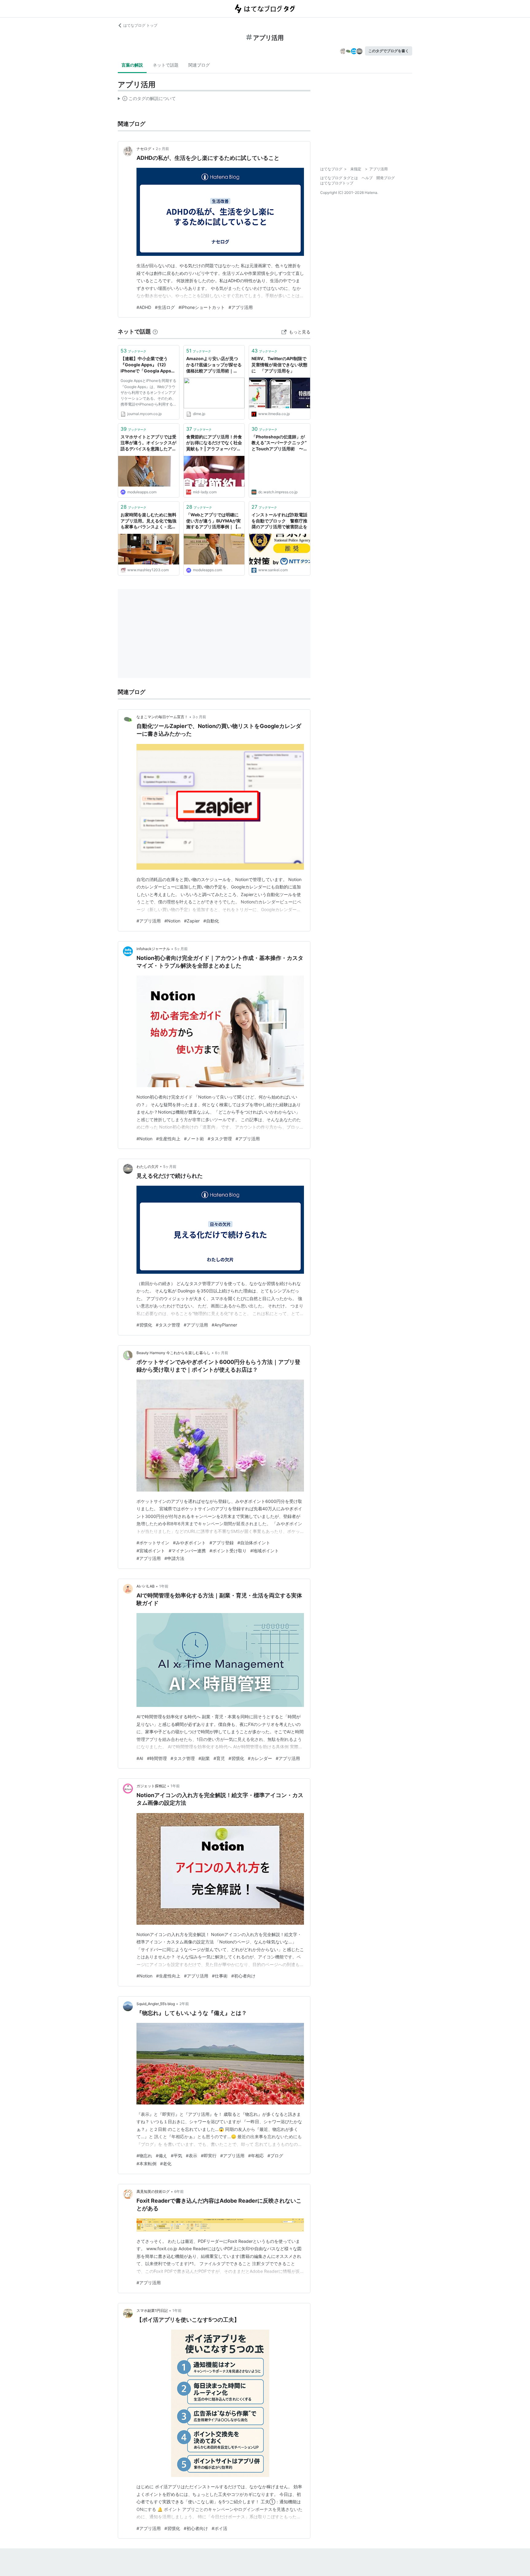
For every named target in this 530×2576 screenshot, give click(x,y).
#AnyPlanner (224, 1325)
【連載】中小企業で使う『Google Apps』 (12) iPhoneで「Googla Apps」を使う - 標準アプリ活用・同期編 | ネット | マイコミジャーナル (148, 365)
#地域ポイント (265, 1551)
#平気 (177, 2156)
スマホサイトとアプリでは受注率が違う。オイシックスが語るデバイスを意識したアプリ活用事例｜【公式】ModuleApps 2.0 (148, 443)
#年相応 (256, 2156)
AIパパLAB (146, 1586)
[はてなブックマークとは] (155, 331)
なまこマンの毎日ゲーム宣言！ (162, 717)
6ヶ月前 (222, 1353)
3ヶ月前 (199, 717)
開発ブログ (386, 178)
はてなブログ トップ (140, 25)
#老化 (166, 2164)
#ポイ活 (219, 2528)
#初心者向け (243, 1976)
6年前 (179, 2191)
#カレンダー (260, 1758)
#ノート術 (194, 1139)
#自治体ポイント (254, 1543)
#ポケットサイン (153, 1543)
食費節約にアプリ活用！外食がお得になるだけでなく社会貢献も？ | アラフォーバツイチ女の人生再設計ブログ (214, 443)
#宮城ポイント (151, 1551)
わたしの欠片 (148, 1167)
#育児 (219, 1758)
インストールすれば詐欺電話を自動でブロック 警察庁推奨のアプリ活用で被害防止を (279, 521)
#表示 (192, 2156)
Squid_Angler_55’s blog (156, 2004)
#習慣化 (144, 1325)
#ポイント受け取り (228, 1551)
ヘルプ (367, 178)
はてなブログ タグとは (339, 178)
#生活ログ (165, 307)
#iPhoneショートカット (202, 307)
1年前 (164, 1586)
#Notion (172, 921)
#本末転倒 (146, 2164)
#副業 (204, 1758)
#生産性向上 (168, 1139)
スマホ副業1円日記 (152, 2310)
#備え (161, 2156)
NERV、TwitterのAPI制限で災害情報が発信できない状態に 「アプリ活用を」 (279, 364)
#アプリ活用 (241, 307)
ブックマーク (133, 351)
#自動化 (211, 921)
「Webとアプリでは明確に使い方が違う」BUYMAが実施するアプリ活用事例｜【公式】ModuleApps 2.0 (214, 521)
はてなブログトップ (337, 183)
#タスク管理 (220, 1139)
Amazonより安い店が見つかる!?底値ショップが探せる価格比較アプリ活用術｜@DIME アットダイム (214, 365)
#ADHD (144, 307)
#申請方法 (174, 1558)
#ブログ (275, 2156)
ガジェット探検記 (151, 1786)
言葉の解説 (132, 65)
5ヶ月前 (181, 949)
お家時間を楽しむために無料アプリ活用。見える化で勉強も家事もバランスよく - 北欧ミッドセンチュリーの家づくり (148, 521)
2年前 (184, 2004)
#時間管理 (157, 1758)
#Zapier (192, 921)
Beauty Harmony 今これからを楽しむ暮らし (173, 1353)
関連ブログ (199, 65)
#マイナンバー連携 (187, 1551)
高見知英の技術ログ (153, 2191)
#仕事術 (220, 1976)
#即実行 (209, 2156)
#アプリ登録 (222, 1543)
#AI (140, 1758)
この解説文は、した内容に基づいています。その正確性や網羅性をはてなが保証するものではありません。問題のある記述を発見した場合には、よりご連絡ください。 (147, 100)
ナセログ (144, 149)
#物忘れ (144, 2156)
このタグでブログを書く (389, 51)
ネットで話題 (166, 65)
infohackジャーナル (153, 949)
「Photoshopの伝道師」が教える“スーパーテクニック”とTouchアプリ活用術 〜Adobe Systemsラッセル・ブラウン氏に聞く (279, 443)
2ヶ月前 (162, 149)
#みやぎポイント (189, 1543)
